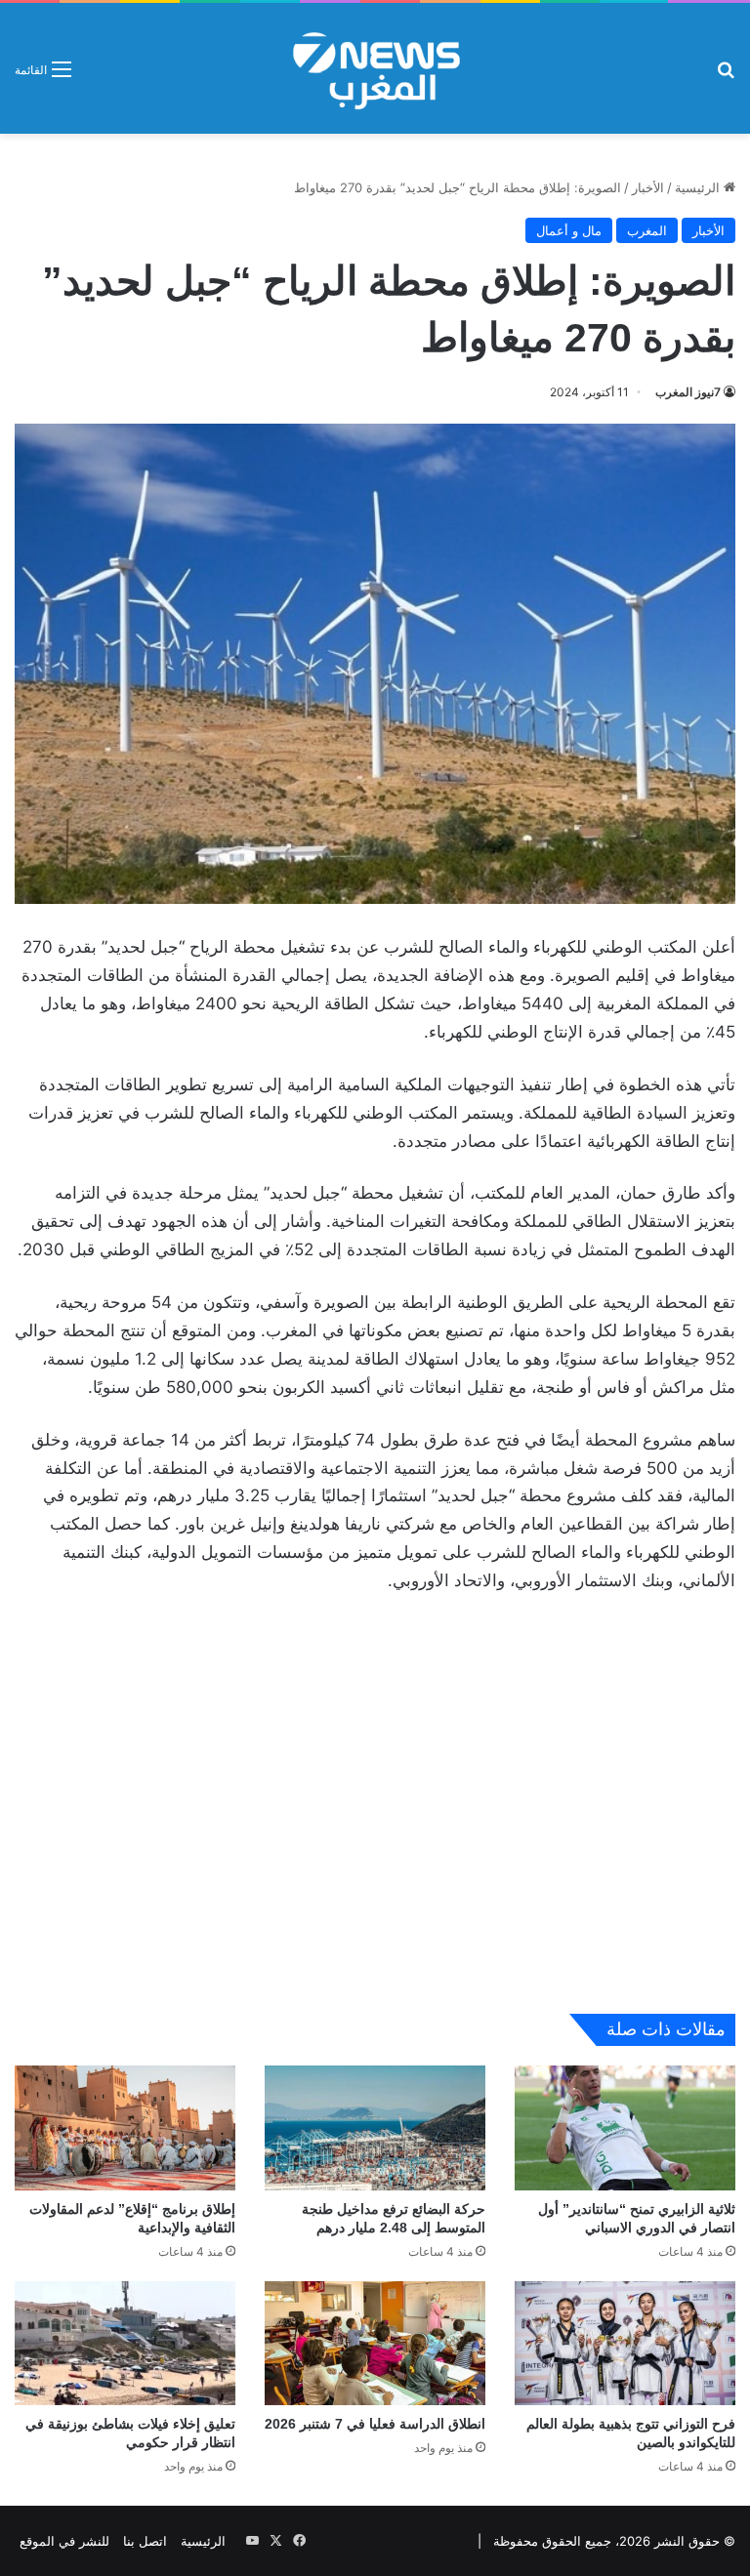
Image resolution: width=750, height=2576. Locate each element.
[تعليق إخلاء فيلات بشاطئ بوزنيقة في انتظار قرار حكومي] (125, 2343)
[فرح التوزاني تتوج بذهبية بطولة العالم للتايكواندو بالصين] (625, 2343)
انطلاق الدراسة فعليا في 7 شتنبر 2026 (375, 2424)
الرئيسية (699, 187)
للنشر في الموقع (64, 2541)
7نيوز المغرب (688, 392)
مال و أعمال (569, 230)
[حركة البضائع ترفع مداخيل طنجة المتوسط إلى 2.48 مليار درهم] (375, 2127)
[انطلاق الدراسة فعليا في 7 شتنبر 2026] (375, 2343)
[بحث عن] (726, 76)
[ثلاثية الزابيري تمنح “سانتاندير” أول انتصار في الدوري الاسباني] (625, 2127)
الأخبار (648, 187)
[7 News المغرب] (375, 68)
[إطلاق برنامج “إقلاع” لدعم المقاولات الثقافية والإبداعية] (125, 2127)
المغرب (647, 230)
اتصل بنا (145, 2541)
